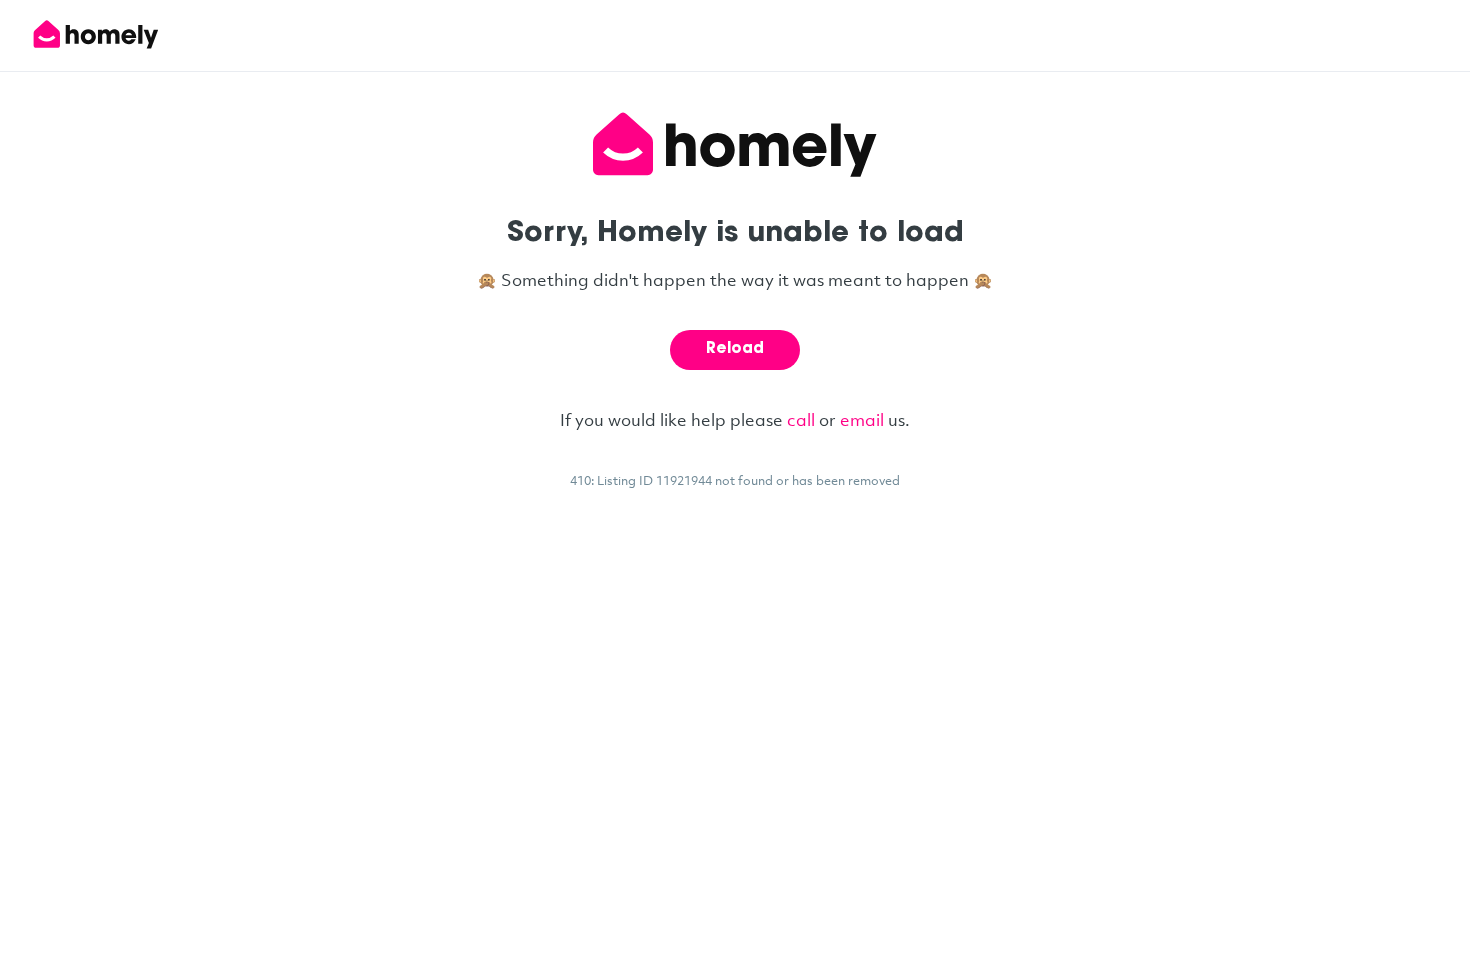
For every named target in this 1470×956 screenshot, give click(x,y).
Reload (735, 349)
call (801, 419)
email (862, 419)
